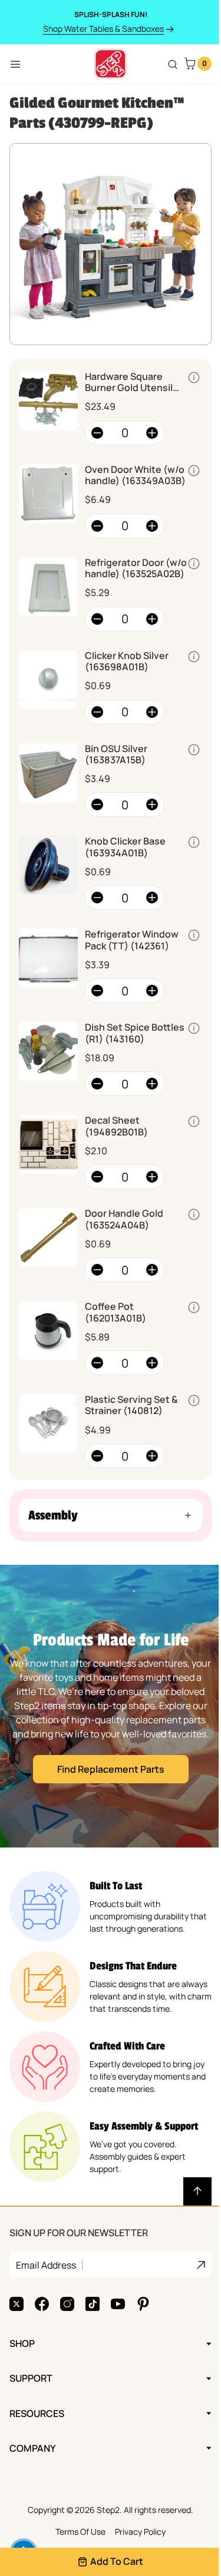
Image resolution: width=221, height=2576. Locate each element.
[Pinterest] (143, 2304)
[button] (106, 1515)
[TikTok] (93, 2304)
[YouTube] (118, 2304)
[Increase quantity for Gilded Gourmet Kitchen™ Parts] (152, 433)
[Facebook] (42, 2304)
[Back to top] (189, 2191)
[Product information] (194, 378)
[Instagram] (67, 2304)
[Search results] (173, 64)
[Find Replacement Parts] (106, 1706)
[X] (17, 2304)
